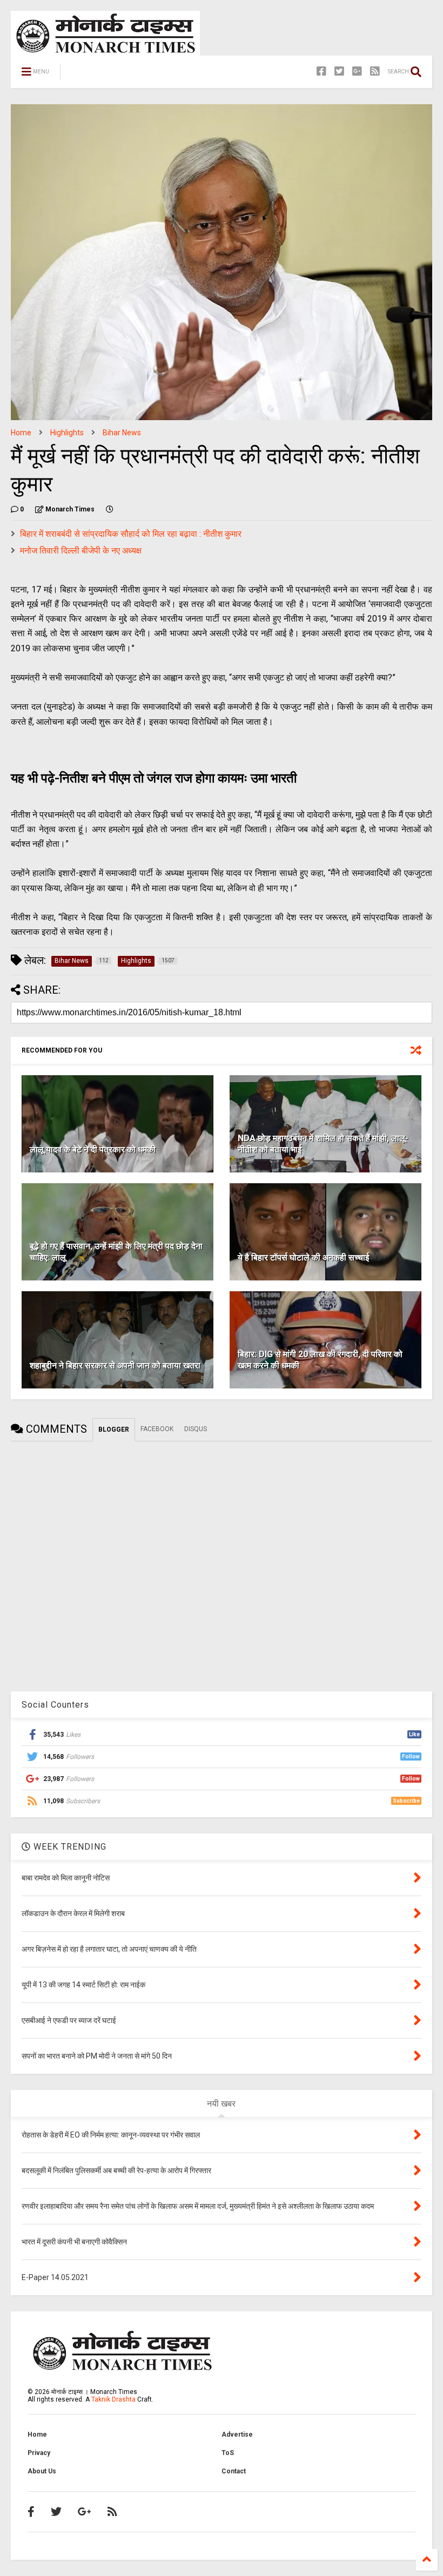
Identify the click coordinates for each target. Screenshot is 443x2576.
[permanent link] (110, 509)
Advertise (237, 2435)
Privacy (39, 2453)
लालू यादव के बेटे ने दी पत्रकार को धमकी (93, 1149)
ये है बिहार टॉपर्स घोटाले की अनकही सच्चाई (303, 1257)
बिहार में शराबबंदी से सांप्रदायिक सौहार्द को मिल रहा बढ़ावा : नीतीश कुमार (131, 534)
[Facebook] (321, 72)
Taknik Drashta (113, 2399)
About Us (42, 2471)
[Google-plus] (357, 72)
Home (21, 433)
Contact (234, 2471)
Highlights (67, 433)
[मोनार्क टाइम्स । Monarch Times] (124, 75)
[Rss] (375, 72)
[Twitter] (339, 72)
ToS (228, 2453)
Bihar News (122, 433)
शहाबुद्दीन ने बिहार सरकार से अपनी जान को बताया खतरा (115, 1365)
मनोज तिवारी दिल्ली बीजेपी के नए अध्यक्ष (81, 551)
